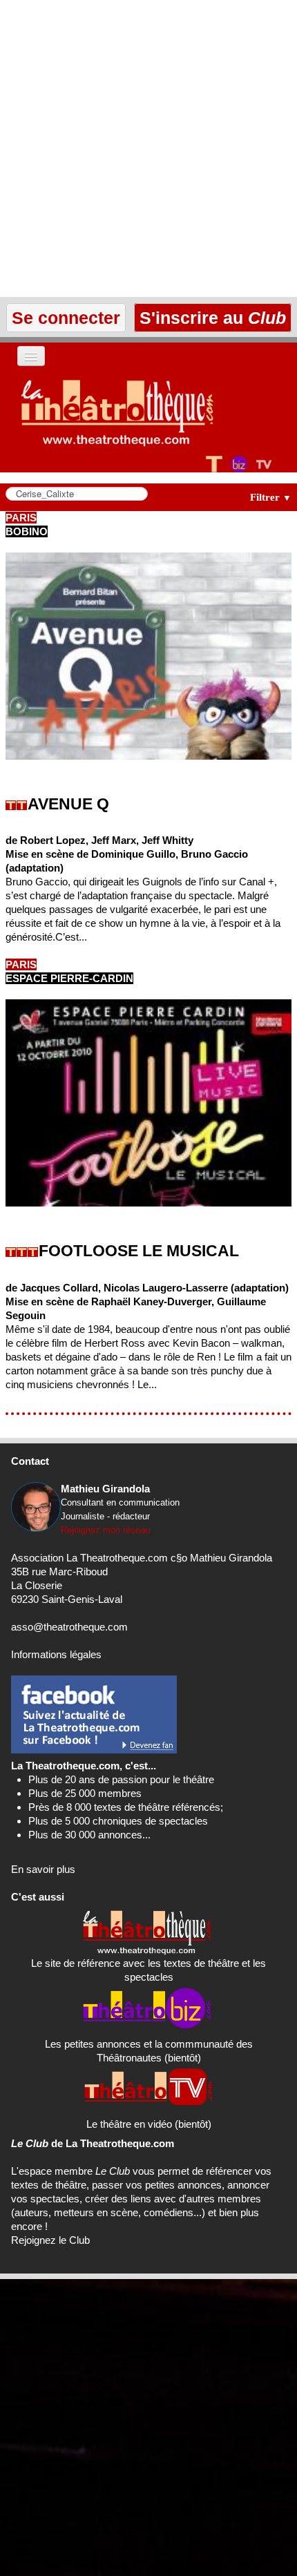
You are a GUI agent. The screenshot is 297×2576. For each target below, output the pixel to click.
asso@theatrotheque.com (69, 1627)
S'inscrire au (210, 318)
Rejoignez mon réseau (105, 1530)
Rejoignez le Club (50, 2240)
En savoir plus (43, 1869)
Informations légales (56, 1654)
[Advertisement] (148, 148)
